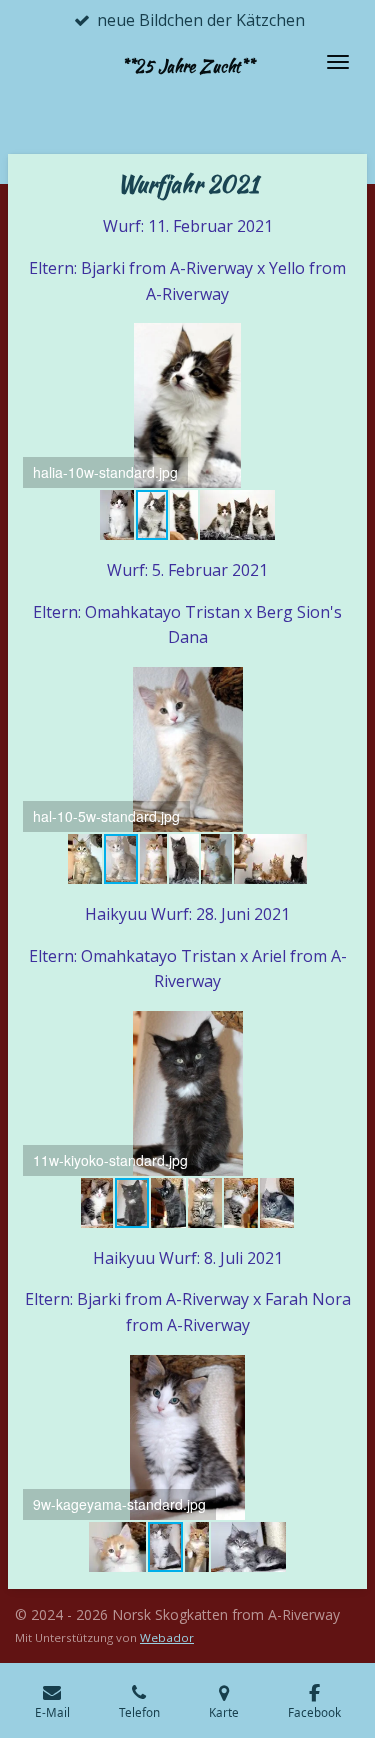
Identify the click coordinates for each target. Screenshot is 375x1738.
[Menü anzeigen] (338, 62)
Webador (167, 1637)
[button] (334, 341)
